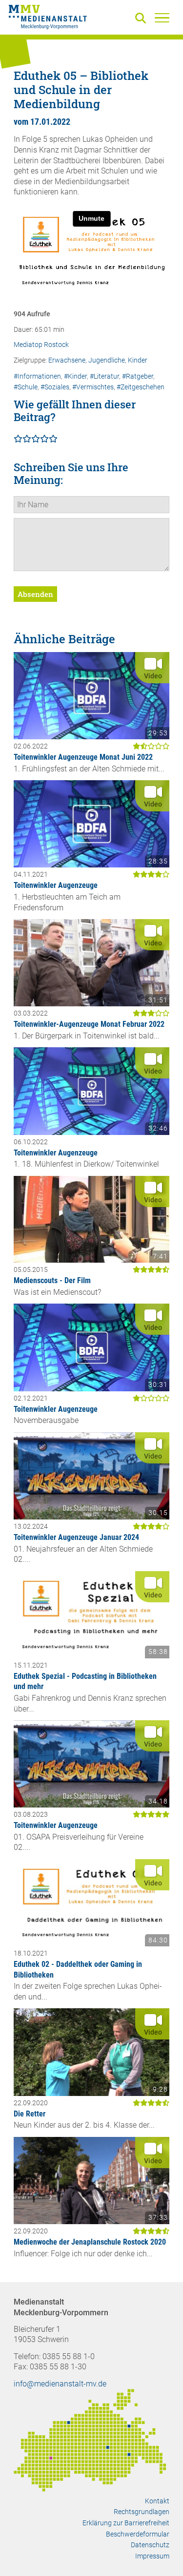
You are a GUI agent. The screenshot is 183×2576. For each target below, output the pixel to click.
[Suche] (142, 19)
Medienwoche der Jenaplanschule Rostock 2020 (90, 2242)
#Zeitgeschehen (141, 387)
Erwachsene (67, 360)
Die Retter (30, 2114)
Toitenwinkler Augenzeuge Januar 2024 (76, 1537)
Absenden (35, 594)
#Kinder (75, 376)
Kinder (138, 360)
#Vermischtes (93, 387)
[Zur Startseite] (48, 19)
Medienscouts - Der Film (52, 1280)
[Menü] (162, 18)
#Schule (26, 387)
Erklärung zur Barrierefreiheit (126, 2523)
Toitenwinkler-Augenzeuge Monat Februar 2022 (89, 1024)
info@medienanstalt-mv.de (60, 2384)
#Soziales (55, 387)
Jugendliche (107, 360)
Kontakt (157, 2501)
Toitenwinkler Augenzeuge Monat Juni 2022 (83, 757)
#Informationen (37, 376)
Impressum (152, 2556)
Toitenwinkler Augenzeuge (56, 885)
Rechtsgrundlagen (142, 2512)
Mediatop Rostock (41, 345)
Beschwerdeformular (138, 2534)
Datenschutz (150, 2545)
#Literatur (104, 376)
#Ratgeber (138, 376)
